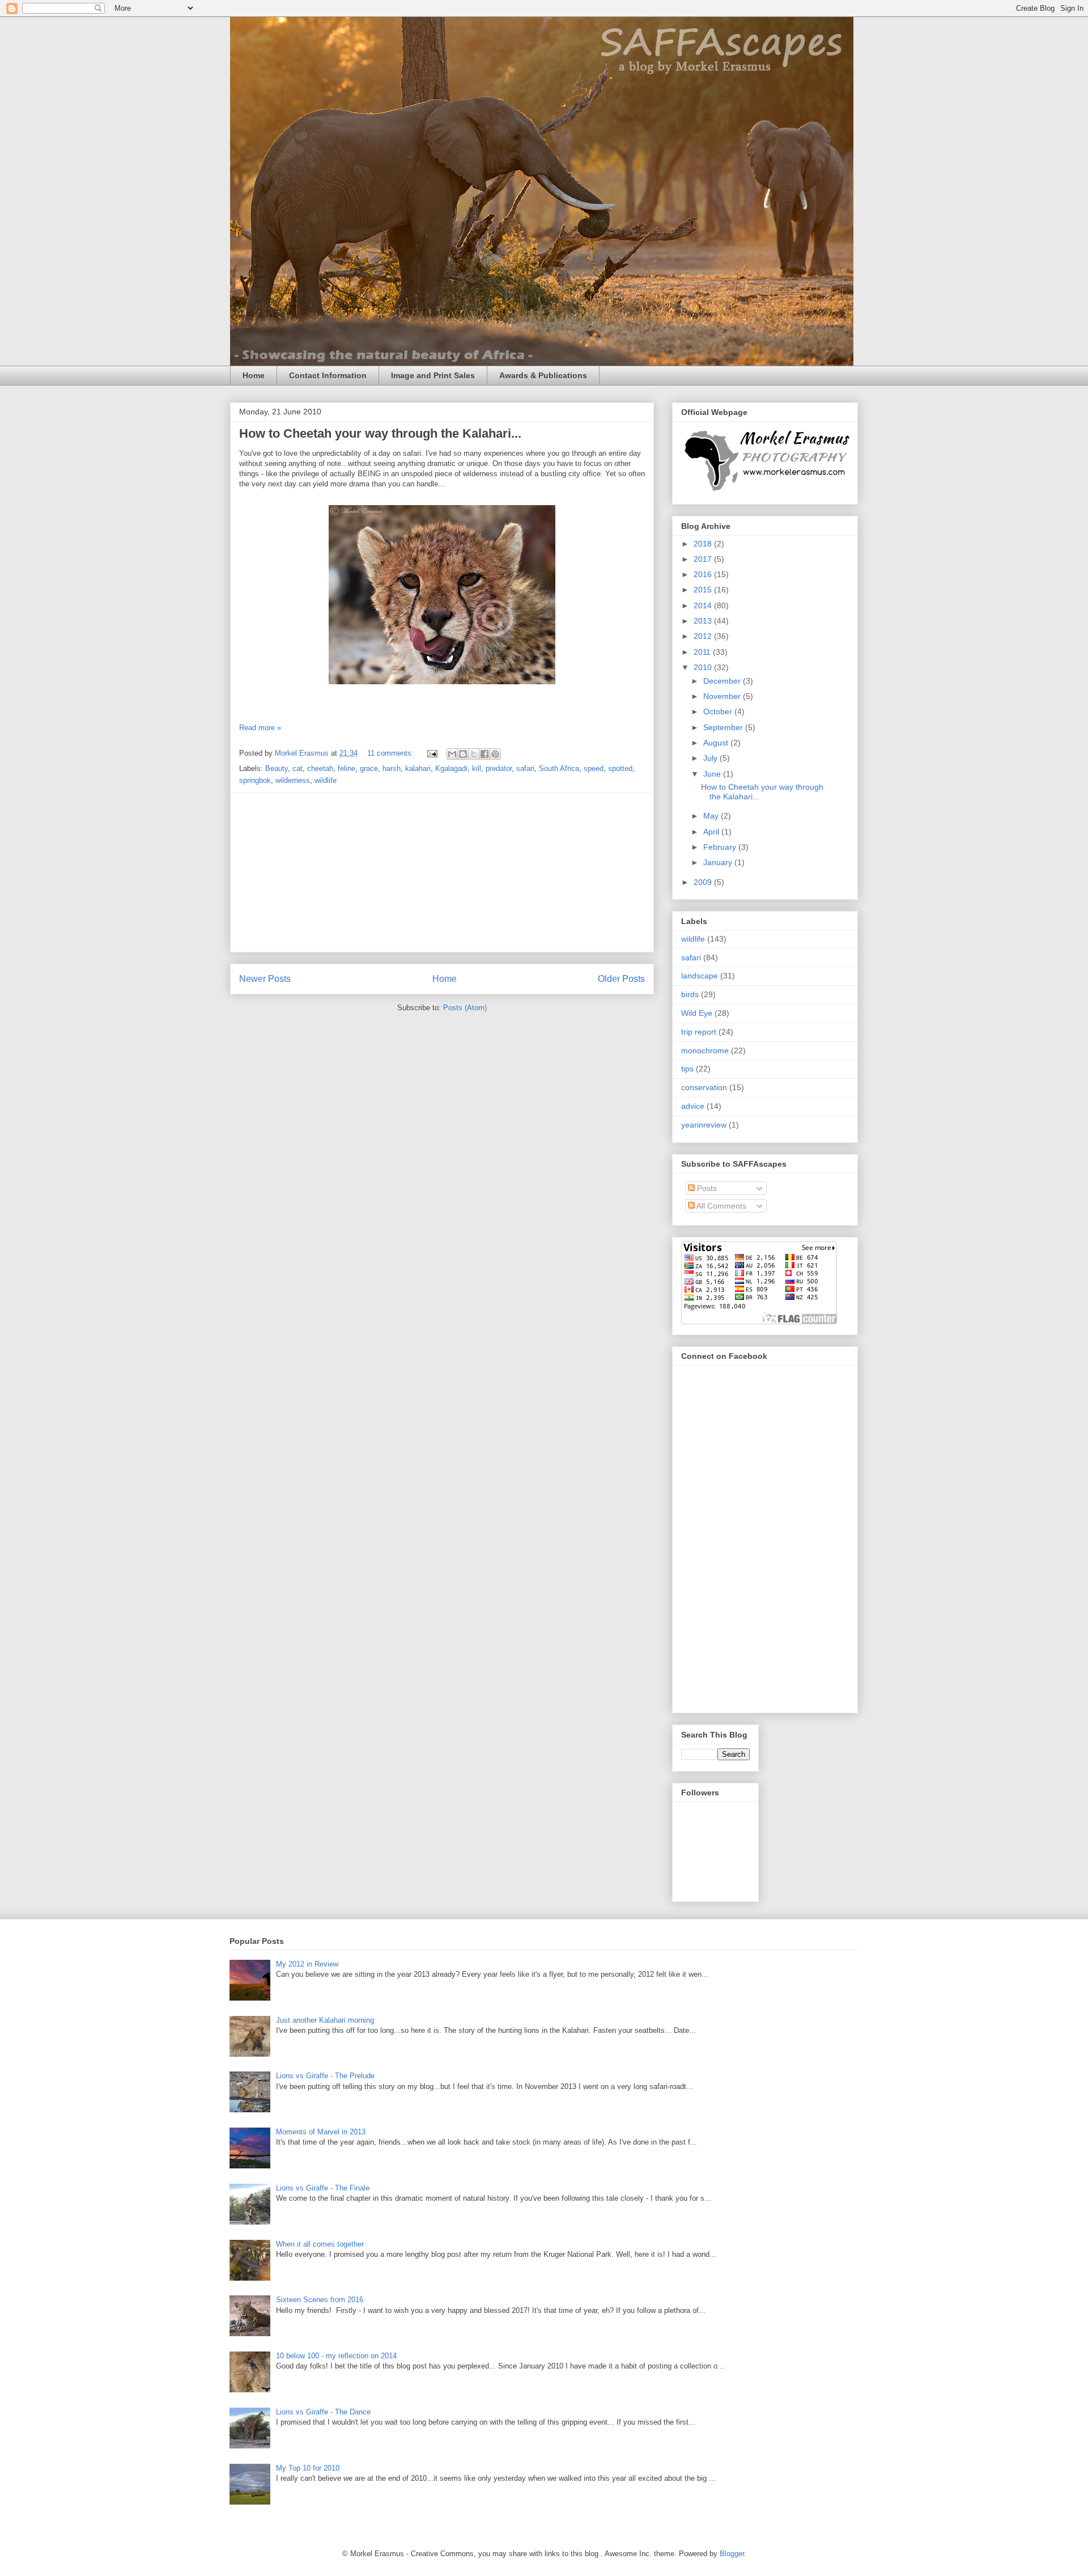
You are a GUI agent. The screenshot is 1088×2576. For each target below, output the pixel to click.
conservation (704, 1087)
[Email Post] (432, 753)
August (717, 743)
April (712, 832)
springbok (255, 780)
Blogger (732, 2554)
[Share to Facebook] (484, 754)
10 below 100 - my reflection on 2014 (336, 2356)
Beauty (277, 768)
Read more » (260, 728)
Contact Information (328, 375)
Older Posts (621, 979)
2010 (704, 667)
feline (347, 768)
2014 (704, 605)
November (723, 696)
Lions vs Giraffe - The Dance (323, 2412)
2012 (704, 636)
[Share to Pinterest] (495, 754)
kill (477, 768)
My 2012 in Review (307, 1964)
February (721, 847)
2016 (704, 574)
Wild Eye (697, 1013)
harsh (392, 768)
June (713, 774)
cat (297, 768)
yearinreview (704, 1125)
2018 (704, 544)
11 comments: (392, 753)
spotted (620, 768)
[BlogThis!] (463, 754)
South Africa (559, 768)
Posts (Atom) (465, 1008)
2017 (704, 559)
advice (693, 1106)
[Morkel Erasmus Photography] (766, 491)
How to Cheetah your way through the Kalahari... (380, 433)
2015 (704, 590)
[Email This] (452, 754)
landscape (700, 976)
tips (687, 1069)
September (724, 727)
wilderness (293, 780)
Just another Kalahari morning (325, 2020)
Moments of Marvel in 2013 (321, 2132)
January (719, 862)
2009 (704, 882)
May (712, 816)
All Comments (721, 1206)
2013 (704, 621)
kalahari (418, 768)
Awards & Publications (543, 375)
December (723, 681)
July (711, 758)
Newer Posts (265, 979)
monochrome (705, 1050)
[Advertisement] (442, 872)
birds (690, 994)
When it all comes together (320, 2244)
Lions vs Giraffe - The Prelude (325, 2076)
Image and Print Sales (433, 375)
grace (369, 768)
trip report (699, 1032)
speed (594, 768)
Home (254, 375)
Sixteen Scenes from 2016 (320, 2300)
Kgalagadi (451, 768)
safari (525, 768)
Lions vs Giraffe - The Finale (323, 2188)
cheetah (320, 768)
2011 (703, 652)
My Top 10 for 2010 (308, 2468)
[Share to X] (474, 754)
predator (499, 768)
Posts (706, 1188)
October (719, 711)
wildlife (326, 780)
